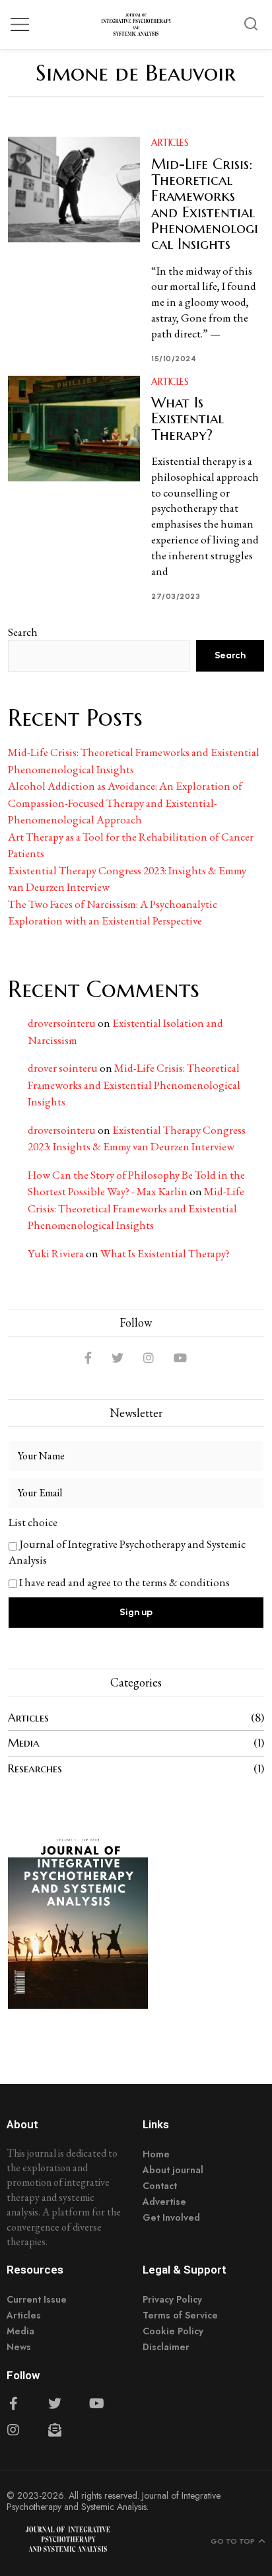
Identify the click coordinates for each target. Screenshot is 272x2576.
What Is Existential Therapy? (187, 418)
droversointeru (62, 1023)
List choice (33, 1522)
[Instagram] (149, 1358)
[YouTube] (180, 1358)
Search (23, 632)
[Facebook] (88, 1358)
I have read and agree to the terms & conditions (124, 1582)
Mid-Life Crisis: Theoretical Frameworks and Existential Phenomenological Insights (205, 204)
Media (24, 1743)
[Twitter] (118, 1358)
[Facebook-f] (13, 2404)
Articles (170, 143)
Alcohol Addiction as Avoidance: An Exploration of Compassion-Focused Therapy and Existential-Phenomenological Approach (125, 803)
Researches (35, 1768)
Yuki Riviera (56, 1253)
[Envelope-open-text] (55, 2430)
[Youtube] (96, 2404)
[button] (251, 24)
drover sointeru (63, 1068)
